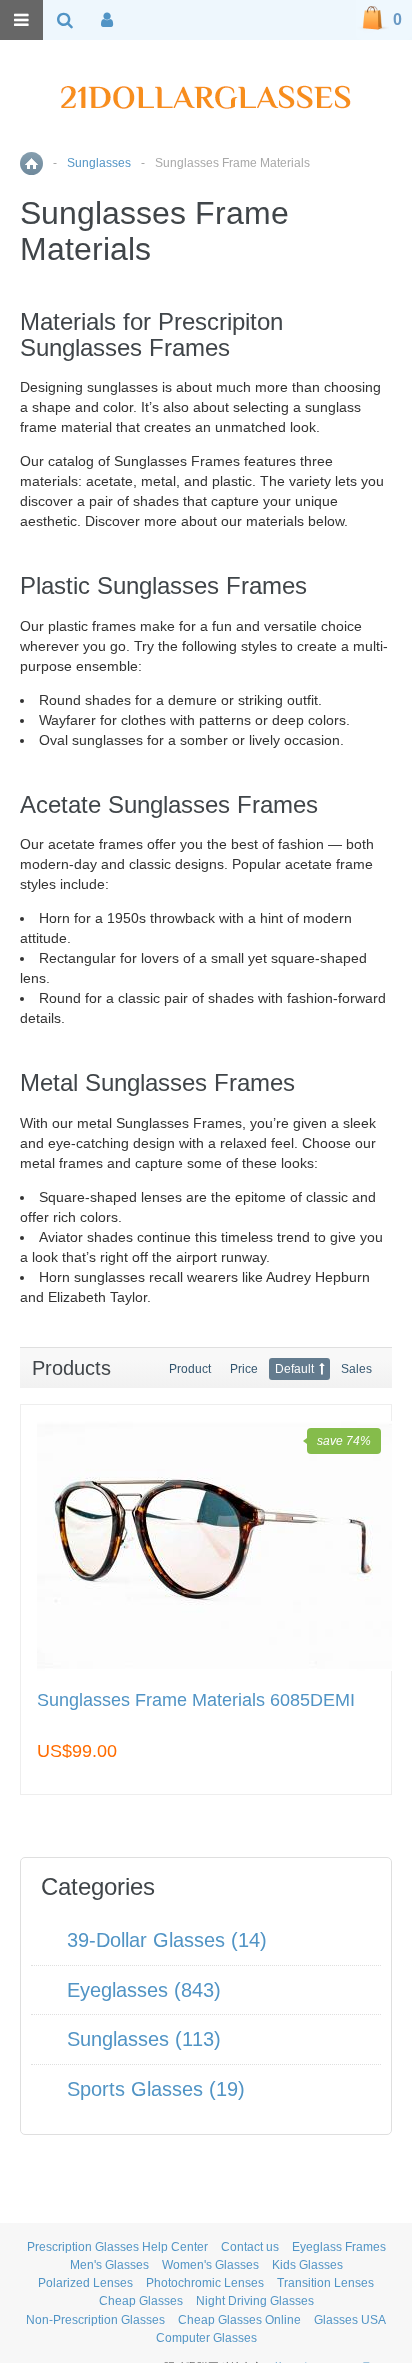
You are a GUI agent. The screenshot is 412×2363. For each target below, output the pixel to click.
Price (244, 1369)
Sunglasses (99, 163)
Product (190, 1369)
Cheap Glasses (141, 2301)
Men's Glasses (109, 2265)
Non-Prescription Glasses (95, 2320)
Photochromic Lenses (205, 2283)
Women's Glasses (210, 2265)
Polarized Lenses (85, 2283)
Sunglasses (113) (144, 2039)
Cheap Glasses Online (239, 2320)
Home (31, 163)
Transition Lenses (325, 2283)
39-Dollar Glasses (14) (167, 1940)
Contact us (250, 2247)
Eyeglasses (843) (144, 1990)
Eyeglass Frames (339, 2247)
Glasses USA (350, 2320)
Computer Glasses (206, 2338)
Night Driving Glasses (255, 2301)
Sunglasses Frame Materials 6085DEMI (196, 1700)
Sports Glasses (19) (156, 2089)
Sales (356, 1369)
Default (294, 1369)
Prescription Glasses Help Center (117, 2247)
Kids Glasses (307, 2265)
